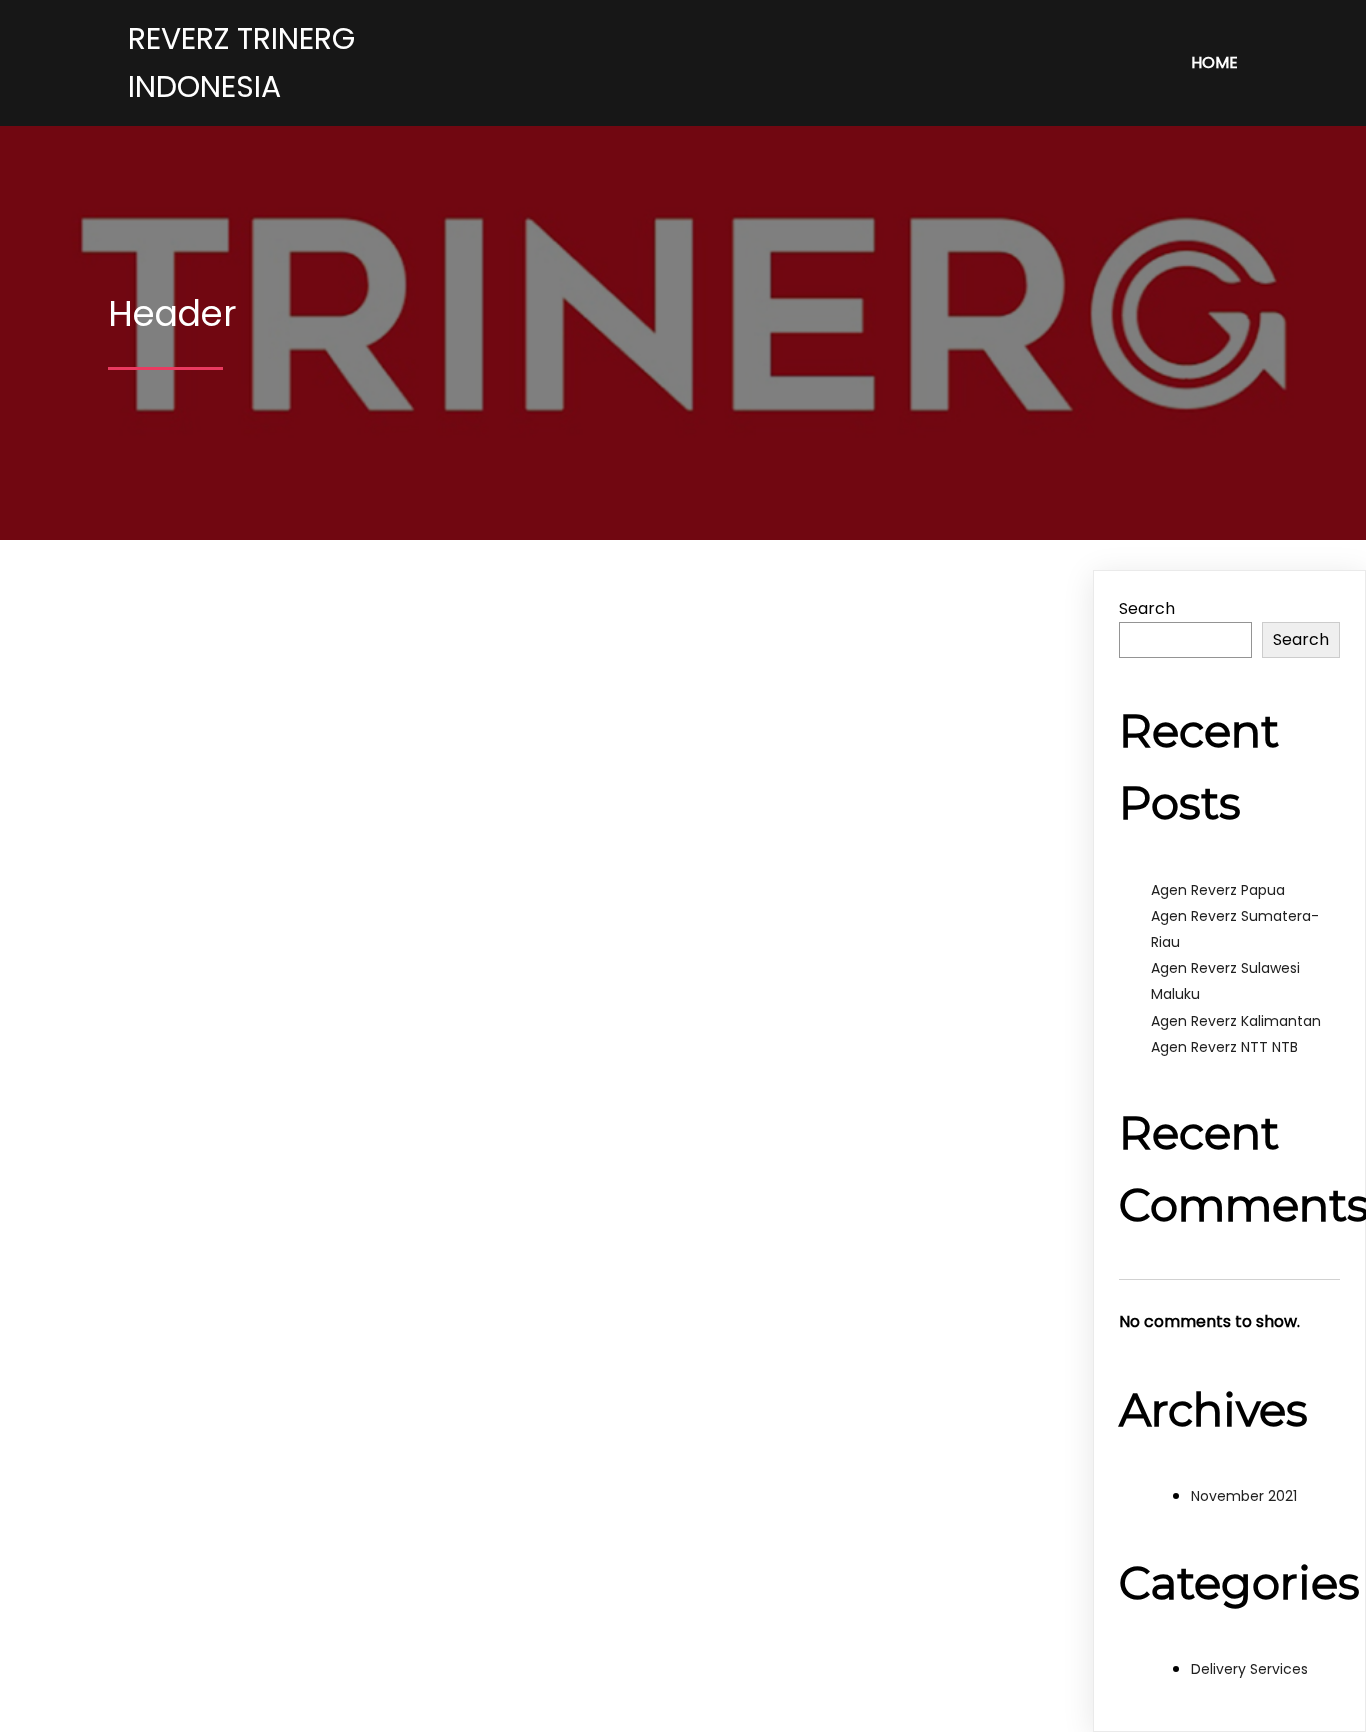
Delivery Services (1249, 1669)
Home (1214, 62)
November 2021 (1244, 1496)
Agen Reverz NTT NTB (1224, 1047)
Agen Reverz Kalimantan (1236, 1021)
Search (1147, 608)
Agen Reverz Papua (1218, 890)
